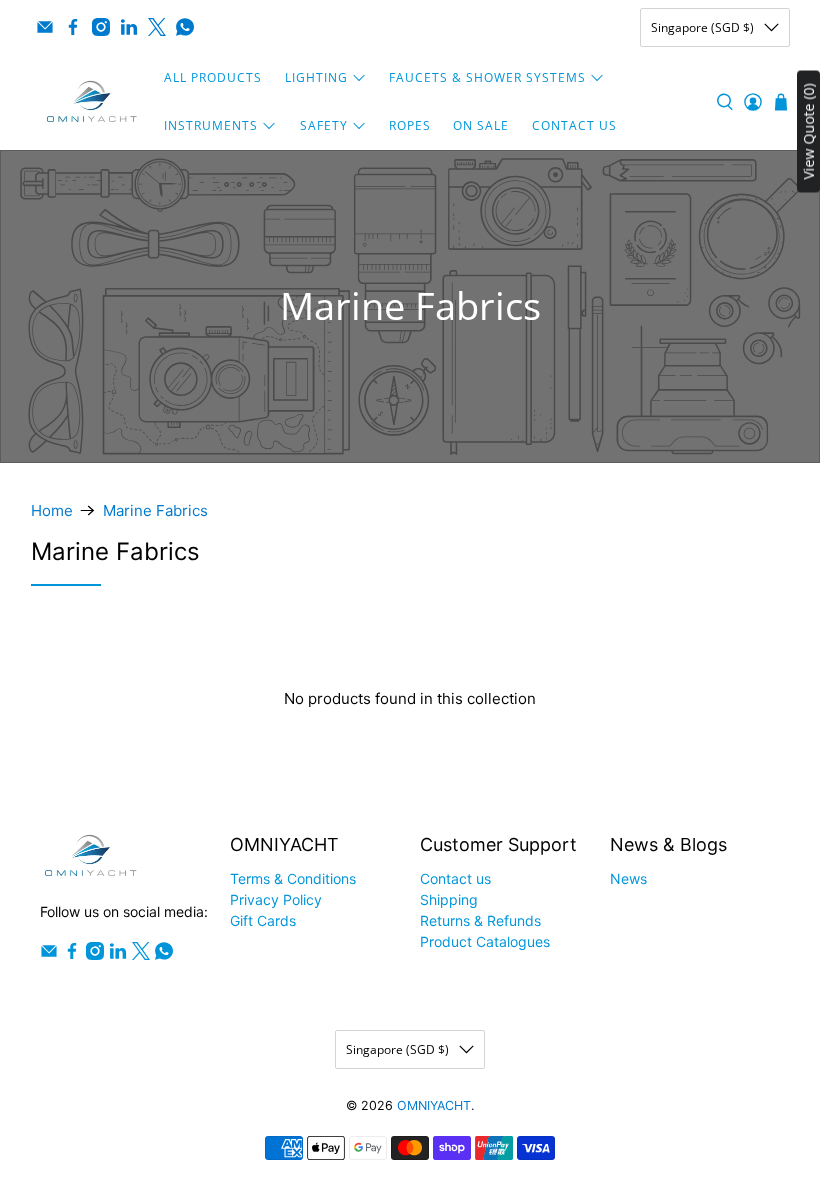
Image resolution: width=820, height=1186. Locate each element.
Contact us (455, 878)
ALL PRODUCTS (213, 77)
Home (52, 510)
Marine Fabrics (155, 510)
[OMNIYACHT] (92, 102)
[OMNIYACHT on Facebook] (73, 27)
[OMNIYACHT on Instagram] (101, 27)
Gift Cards (263, 920)
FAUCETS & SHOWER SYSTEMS (487, 77)
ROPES (410, 125)
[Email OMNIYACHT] (45, 27)
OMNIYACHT (434, 1105)
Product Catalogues (485, 941)
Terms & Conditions (293, 878)
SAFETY (324, 125)
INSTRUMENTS (211, 125)
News (628, 878)
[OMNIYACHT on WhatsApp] (185, 27)
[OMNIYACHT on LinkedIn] (129, 27)
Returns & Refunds (480, 920)
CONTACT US (574, 125)
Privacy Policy (276, 899)
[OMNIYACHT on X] (157, 27)
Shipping (449, 899)
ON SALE (481, 125)
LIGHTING (316, 77)
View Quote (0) (808, 132)
